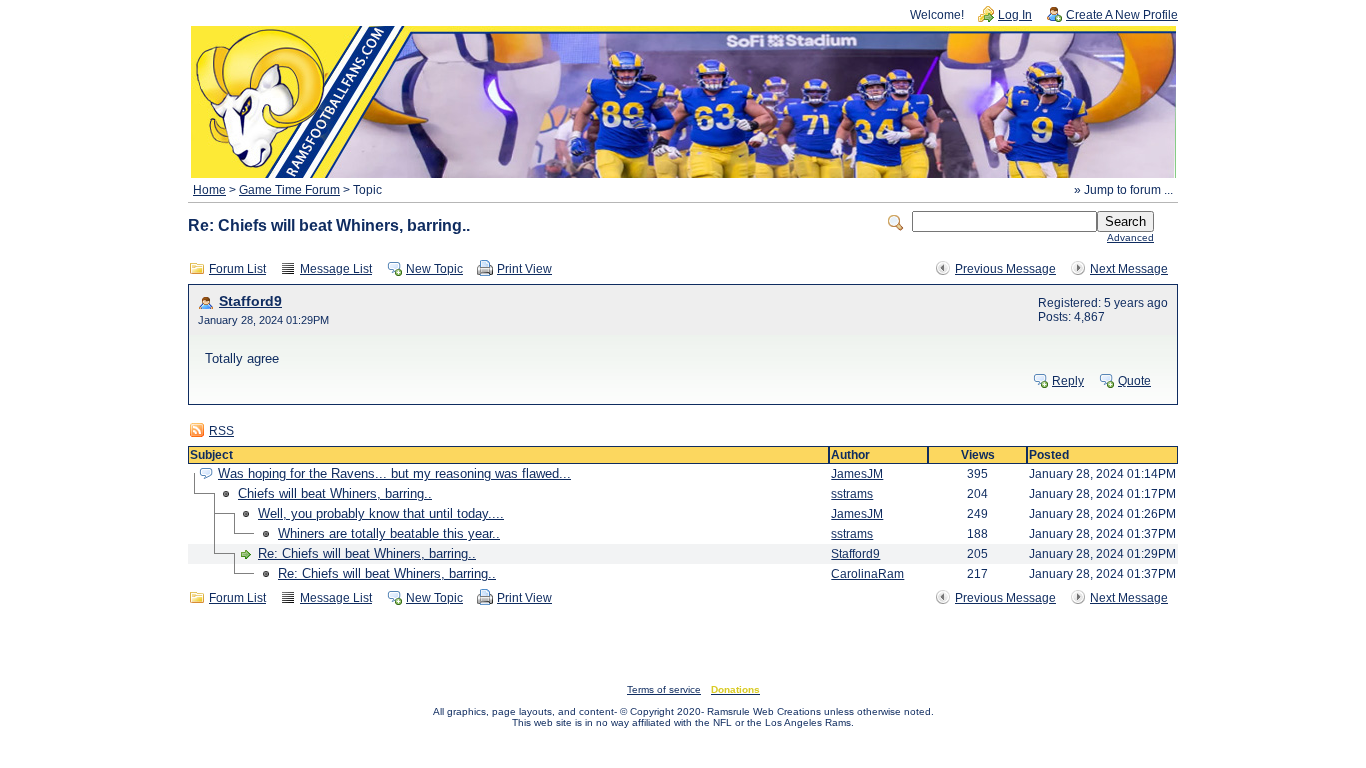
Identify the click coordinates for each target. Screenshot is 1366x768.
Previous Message (1005, 269)
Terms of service (664, 689)
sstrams (852, 494)
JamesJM (857, 474)
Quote (1134, 381)
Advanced (1130, 237)
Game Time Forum (289, 190)
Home (209, 190)
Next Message (1129, 269)
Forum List (237, 269)
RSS (221, 431)
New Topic (434, 269)
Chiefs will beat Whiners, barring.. (335, 493)
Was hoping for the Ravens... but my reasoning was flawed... (394, 473)
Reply (1068, 381)
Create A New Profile (1122, 15)
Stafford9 (250, 301)
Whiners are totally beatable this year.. (389, 533)
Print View (524, 269)
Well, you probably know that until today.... (381, 513)
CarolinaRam (867, 574)
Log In (1015, 15)
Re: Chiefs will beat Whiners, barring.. (367, 553)
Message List (336, 269)
